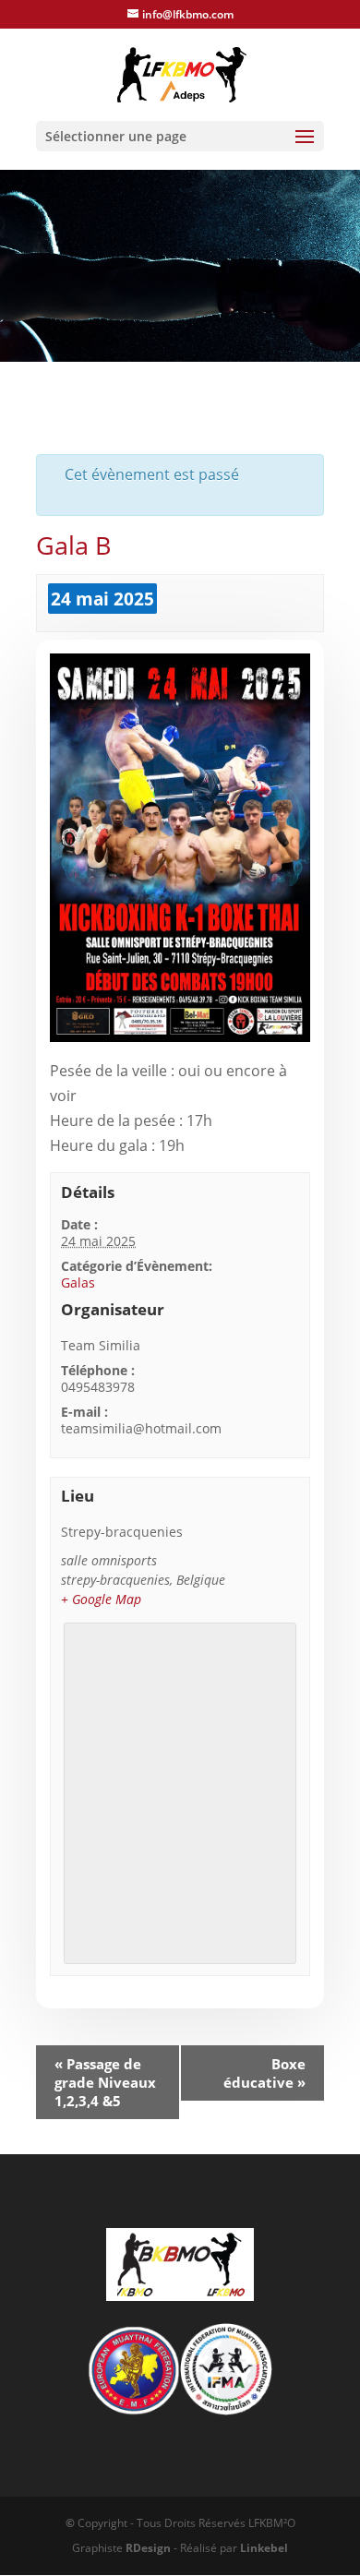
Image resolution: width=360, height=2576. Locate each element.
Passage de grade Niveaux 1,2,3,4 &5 (105, 2082)
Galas (78, 1282)
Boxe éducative (264, 2073)
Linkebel (264, 2548)
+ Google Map (101, 1599)
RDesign (148, 2548)
